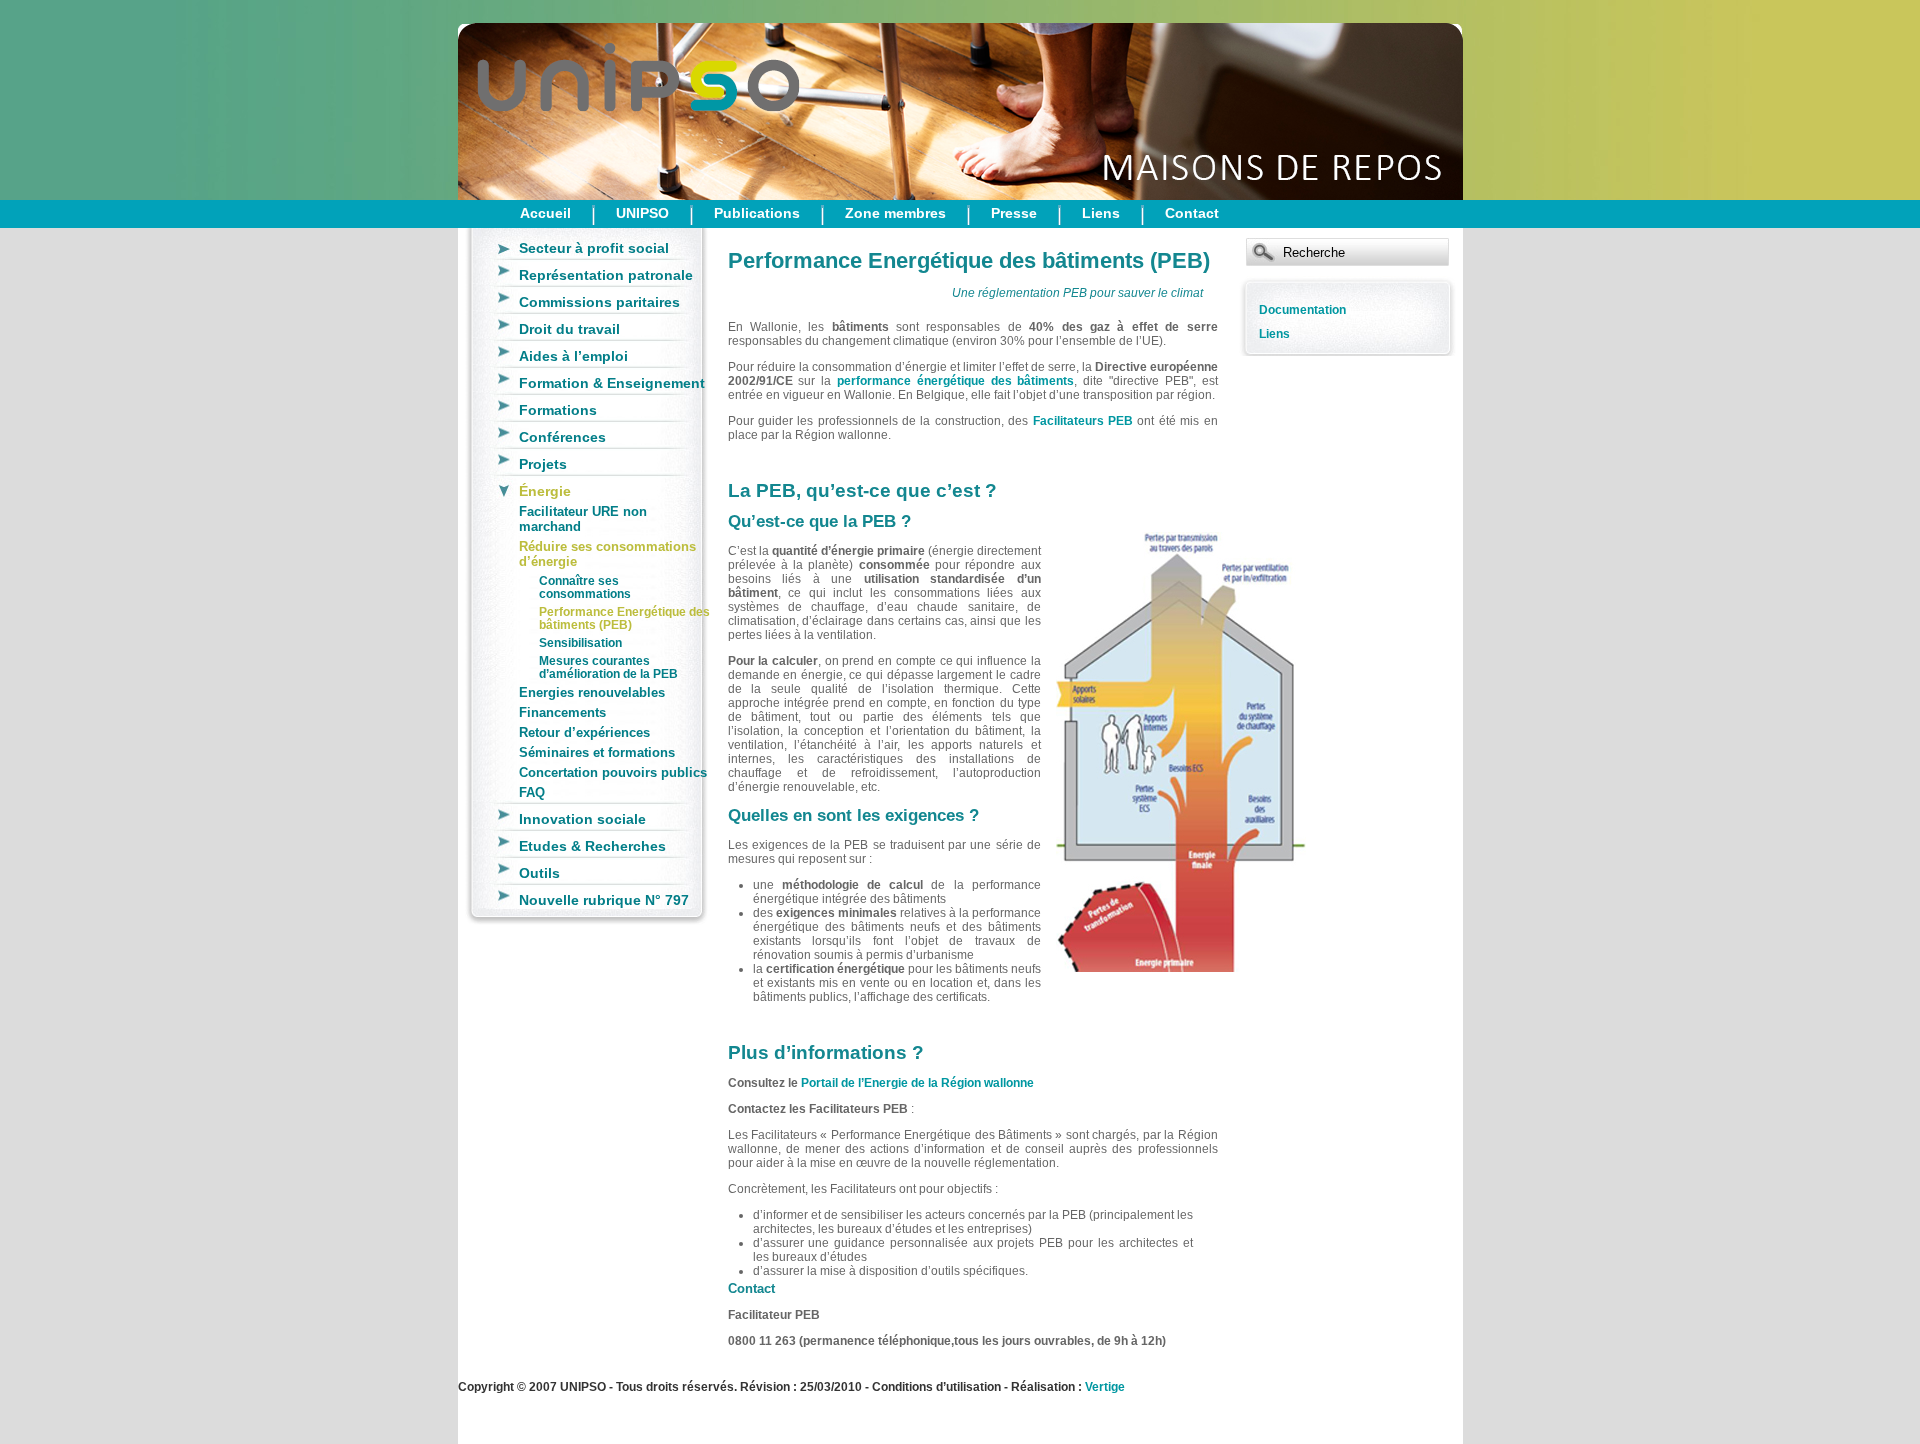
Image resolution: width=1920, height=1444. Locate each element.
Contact (1192, 213)
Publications (757, 213)
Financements (562, 712)
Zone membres (895, 213)
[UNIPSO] (558, 100)
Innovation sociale (582, 819)
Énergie (545, 491)
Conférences (562, 437)
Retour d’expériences (584, 732)
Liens (1101, 213)
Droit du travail (569, 329)
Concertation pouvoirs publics (613, 772)
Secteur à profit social (594, 248)
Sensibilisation (580, 642)
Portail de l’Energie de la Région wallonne (917, 1083)
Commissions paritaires (599, 302)
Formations (558, 410)
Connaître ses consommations (585, 587)
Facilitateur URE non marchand (583, 519)
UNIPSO (642, 213)
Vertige (1105, 1387)
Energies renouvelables (592, 692)
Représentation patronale (606, 275)
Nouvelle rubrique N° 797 (604, 900)
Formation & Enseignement (612, 383)
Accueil (545, 213)
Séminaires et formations (597, 752)
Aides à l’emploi (573, 356)
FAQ (532, 792)
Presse (1014, 213)
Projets (543, 464)
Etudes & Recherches (592, 846)
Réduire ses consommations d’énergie (607, 554)
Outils (539, 873)
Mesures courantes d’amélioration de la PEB (608, 667)
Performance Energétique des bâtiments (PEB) (624, 618)
